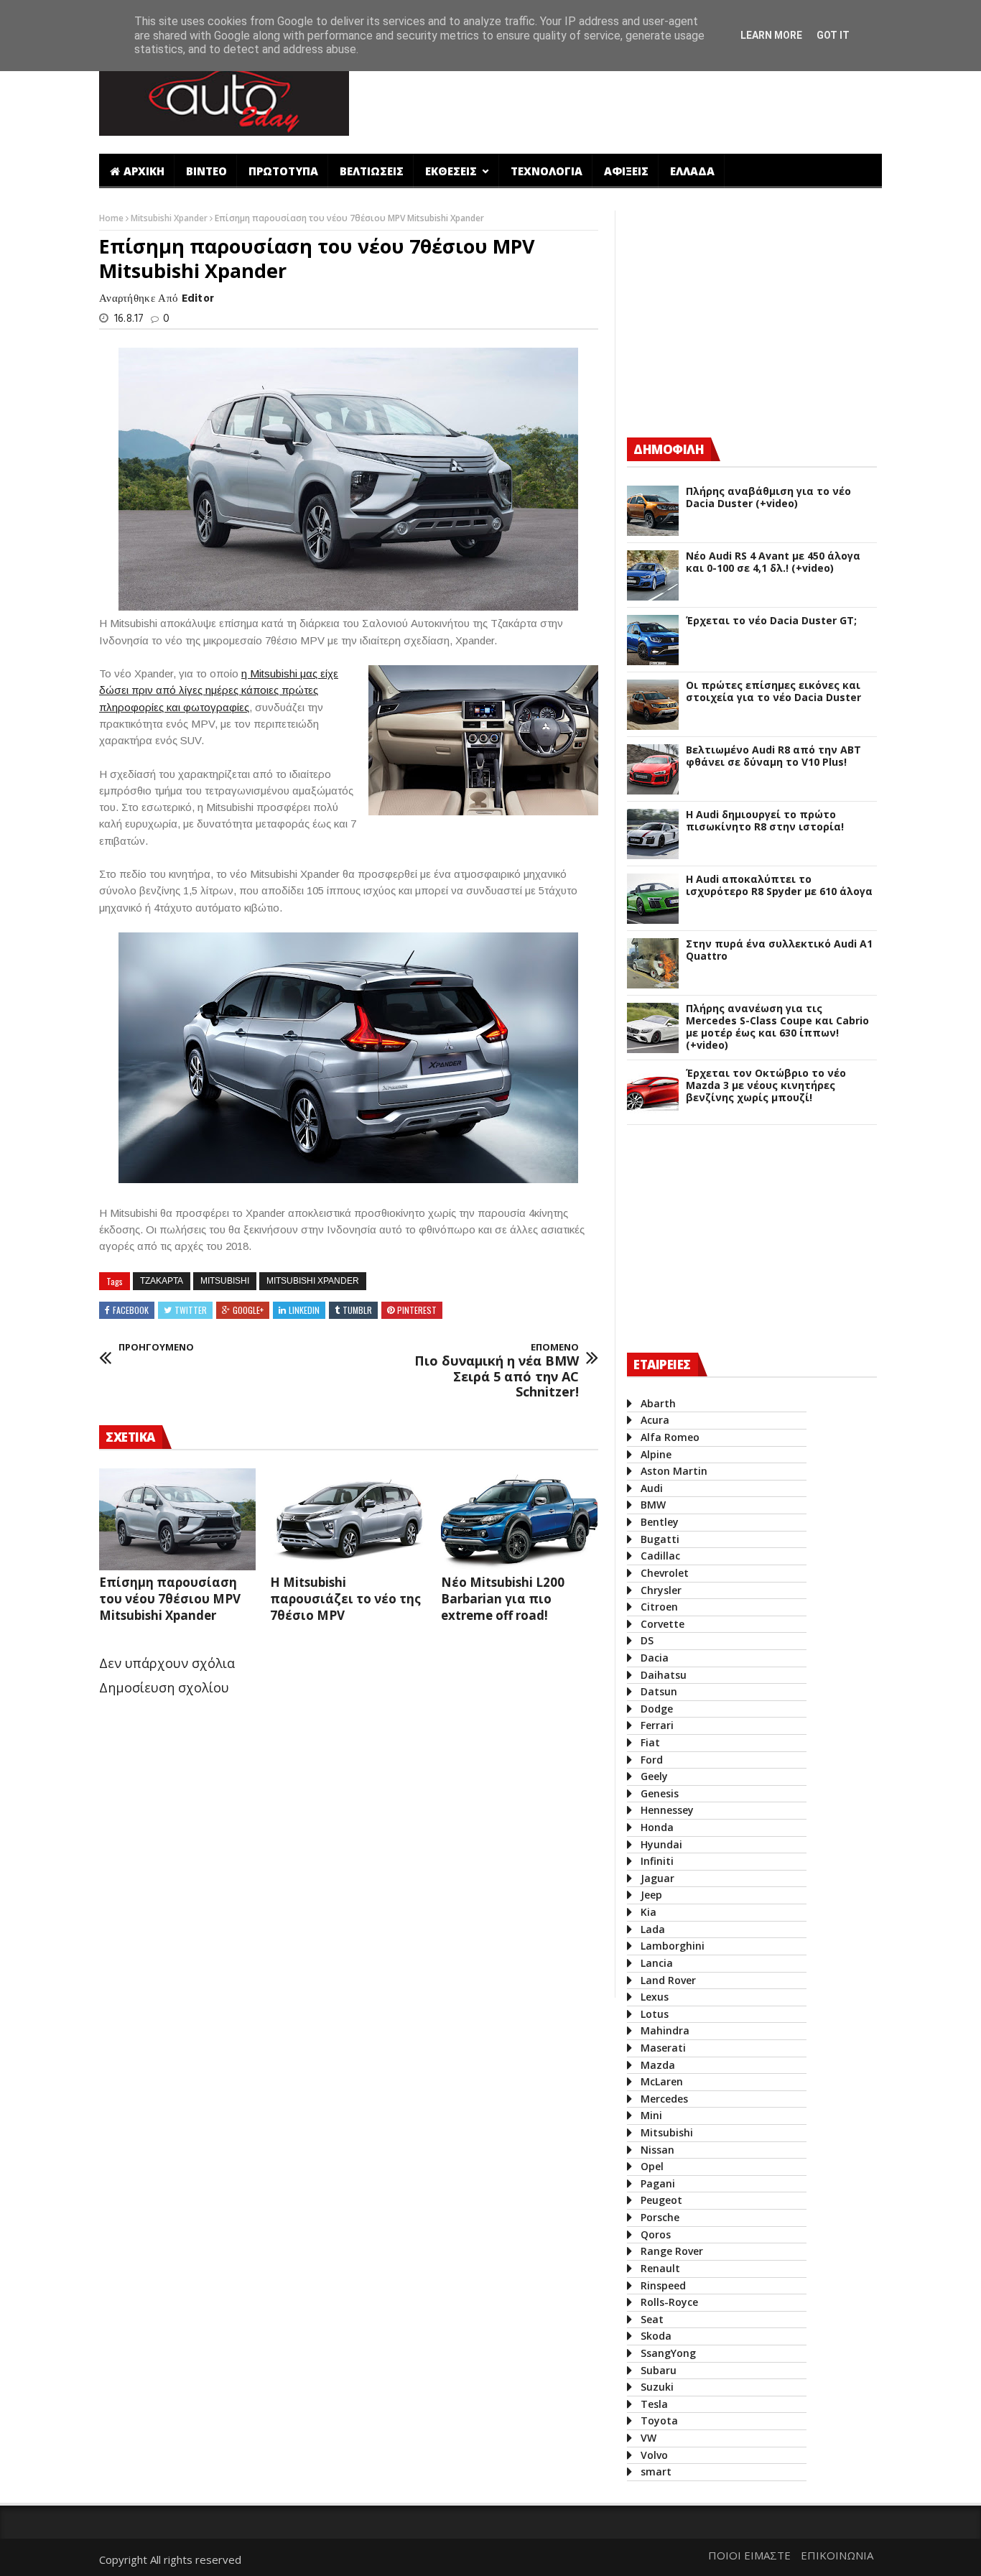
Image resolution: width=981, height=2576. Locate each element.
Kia (648, 1912)
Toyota (659, 2420)
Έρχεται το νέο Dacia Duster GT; (771, 621)
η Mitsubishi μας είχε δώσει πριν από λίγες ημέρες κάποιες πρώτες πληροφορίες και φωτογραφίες (219, 690)
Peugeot (661, 2200)
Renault (660, 2268)
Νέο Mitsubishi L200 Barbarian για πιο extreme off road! (503, 1599)
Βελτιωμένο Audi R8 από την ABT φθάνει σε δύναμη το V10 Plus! (773, 756)
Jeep (651, 1895)
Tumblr (357, 1310)
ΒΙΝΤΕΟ (206, 171)
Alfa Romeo (670, 1437)
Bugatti (660, 1539)
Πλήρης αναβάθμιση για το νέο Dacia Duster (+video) (768, 498)
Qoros (656, 2234)
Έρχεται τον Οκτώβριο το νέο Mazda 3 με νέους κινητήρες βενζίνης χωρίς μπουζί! (766, 1085)
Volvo (654, 2455)
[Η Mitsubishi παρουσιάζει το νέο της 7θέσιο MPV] (348, 1519)
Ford (652, 1760)
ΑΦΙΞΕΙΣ (626, 171)
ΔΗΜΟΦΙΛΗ (669, 449)
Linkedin (304, 1310)
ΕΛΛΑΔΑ (692, 171)
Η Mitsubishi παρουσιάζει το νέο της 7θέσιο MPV (345, 1599)
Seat (652, 2319)
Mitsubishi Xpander (170, 218)
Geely (654, 1776)
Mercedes (664, 2099)
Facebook (131, 1310)
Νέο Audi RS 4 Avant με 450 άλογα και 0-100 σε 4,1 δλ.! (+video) (773, 562)
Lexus (655, 1997)
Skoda (656, 2336)
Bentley (660, 1522)
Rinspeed (663, 2285)
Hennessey (667, 1810)
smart (656, 2471)
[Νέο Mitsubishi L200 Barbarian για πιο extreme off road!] (519, 1519)
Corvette (662, 1624)
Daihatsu (664, 1675)
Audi (652, 1488)
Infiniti (657, 1861)
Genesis (660, 1793)
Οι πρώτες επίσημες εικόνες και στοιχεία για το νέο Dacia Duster (773, 692)
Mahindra (665, 2030)
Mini (651, 2115)
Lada (653, 1929)
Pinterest (417, 1310)
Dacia (655, 1658)
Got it (833, 35)
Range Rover (672, 2251)
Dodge (657, 1709)
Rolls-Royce (669, 2302)
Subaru (659, 2370)
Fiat (650, 1742)
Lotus (655, 2014)
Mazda (658, 2065)
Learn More (771, 35)
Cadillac (660, 1556)
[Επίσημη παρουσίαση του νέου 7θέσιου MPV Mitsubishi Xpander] (177, 1519)
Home (112, 218)
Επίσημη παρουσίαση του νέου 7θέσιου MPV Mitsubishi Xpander (170, 1599)
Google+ (248, 1310)
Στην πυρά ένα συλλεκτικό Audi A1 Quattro (779, 950)
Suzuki (657, 2387)
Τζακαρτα (162, 1281)
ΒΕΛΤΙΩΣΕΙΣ (372, 171)
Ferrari (657, 1725)
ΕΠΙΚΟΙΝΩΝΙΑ (837, 2555)
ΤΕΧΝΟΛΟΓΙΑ (547, 171)
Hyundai (661, 1844)
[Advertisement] (622, 96)
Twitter (191, 1310)
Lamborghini (673, 1946)
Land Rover (668, 1980)
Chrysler (661, 1590)
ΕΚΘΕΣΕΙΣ (452, 171)
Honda (657, 1827)
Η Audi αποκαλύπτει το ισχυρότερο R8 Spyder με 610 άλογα (779, 886)
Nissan (657, 2150)
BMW (653, 1505)
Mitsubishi (225, 1281)
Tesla (654, 2404)
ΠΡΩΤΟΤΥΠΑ (283, 171)
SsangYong (668, 2353)
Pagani (658, 2183)
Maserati (663, 2048)
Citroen (659, 1607)
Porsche (660, 2217)
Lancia (657, 1963)
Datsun (659, 1691)
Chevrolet (665, 1573)
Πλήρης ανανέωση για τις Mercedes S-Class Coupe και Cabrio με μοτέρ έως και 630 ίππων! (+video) (777, 1027)
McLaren (662, 2081)
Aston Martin (674, 1471)
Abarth (658, 1403)
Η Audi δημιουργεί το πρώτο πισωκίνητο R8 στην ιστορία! (765, 821)
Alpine (656, 1454)
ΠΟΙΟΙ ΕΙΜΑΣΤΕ (749, 2555)
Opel (652, 2166)
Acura (655, 1420)
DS (647, 1640)
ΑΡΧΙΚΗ (144, 171)
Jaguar (657, 1878)
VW (648, 2438)
